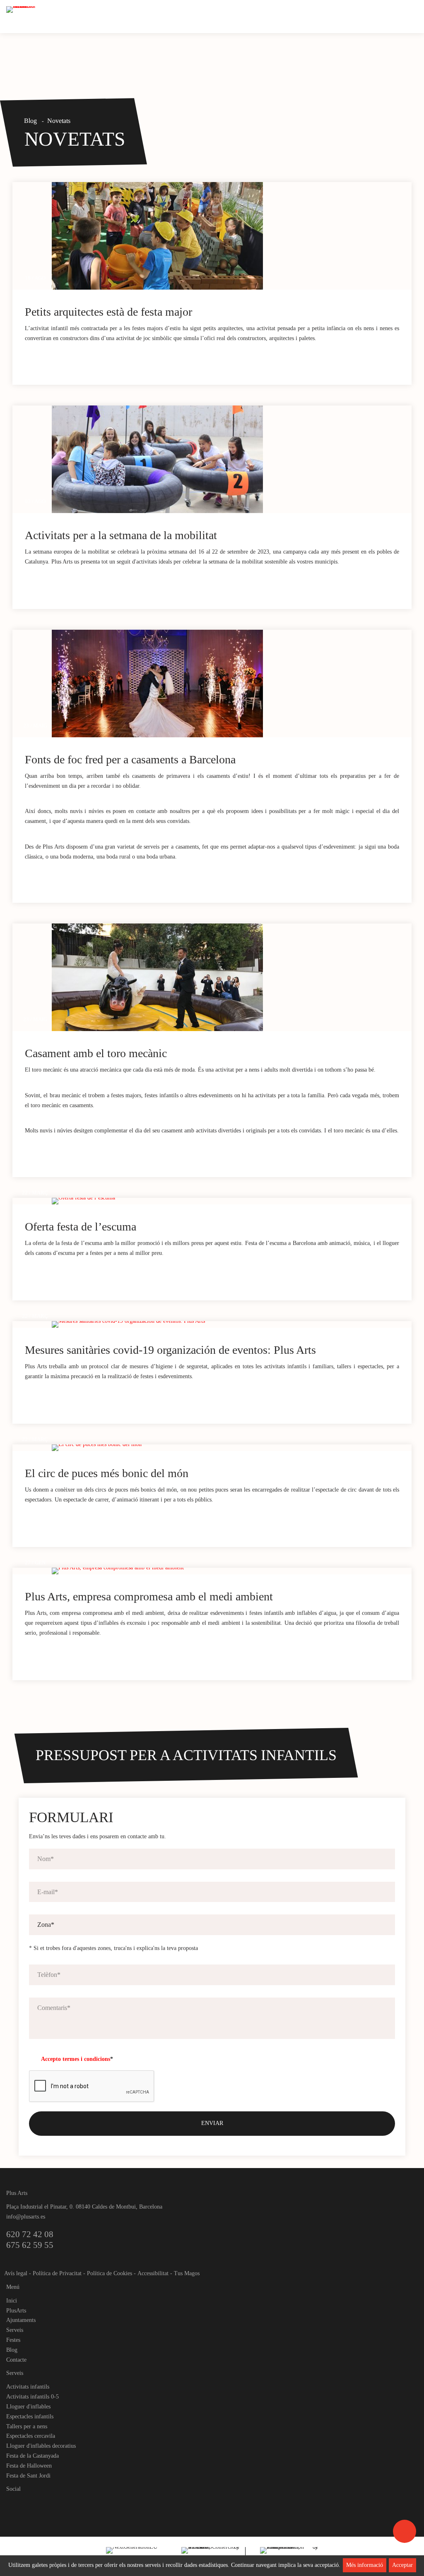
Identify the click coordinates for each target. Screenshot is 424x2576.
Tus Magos (187, 2273)
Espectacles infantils (30, 2416)
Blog (30, 121)
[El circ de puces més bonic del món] (232, 1448)
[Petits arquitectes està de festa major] (232, 236)
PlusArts (16, 2311)
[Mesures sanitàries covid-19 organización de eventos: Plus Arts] (232, 1324)
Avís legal (16, 2273)
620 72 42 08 (30, 2234)
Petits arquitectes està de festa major (108, 312)
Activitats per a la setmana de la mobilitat (121, 535)
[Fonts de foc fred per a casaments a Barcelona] (232, 684)
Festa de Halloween (29, 2466)
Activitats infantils (28, 2387)
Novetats (59, 121)
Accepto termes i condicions (76, 2059)
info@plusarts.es (26, 2217)
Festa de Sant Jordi (28, 2476)
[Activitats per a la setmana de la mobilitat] (232, 459)
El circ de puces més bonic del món (107, 1473)
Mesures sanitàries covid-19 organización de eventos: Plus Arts (170, 1350)
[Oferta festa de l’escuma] (232, 1201)
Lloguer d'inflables (28, 2407)
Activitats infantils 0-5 (33, 2397)
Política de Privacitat (57, 2273)
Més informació (365, 2565)
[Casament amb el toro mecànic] (232, 977)
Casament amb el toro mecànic (96, 1053)
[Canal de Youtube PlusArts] (41, 2503)
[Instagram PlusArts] (27, 2503)
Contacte (16, 2360)
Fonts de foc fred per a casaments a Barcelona (130, 759)
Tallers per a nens (27, 2426)
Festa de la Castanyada (33, 2456)
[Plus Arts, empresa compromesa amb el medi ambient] (232, 1571)
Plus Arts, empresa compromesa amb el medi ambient (149, 1596)
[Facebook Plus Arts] (13, 2503)
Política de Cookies (110, 2273)
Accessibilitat (153, 2273)
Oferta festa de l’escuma (81, 1227)
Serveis (15, 2330)
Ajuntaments (21, 2320)
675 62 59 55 (30, 2245)
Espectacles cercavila (31, 2436)
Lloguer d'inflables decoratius (41, 2446)
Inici (12, 2301)
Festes (13, 2340)
